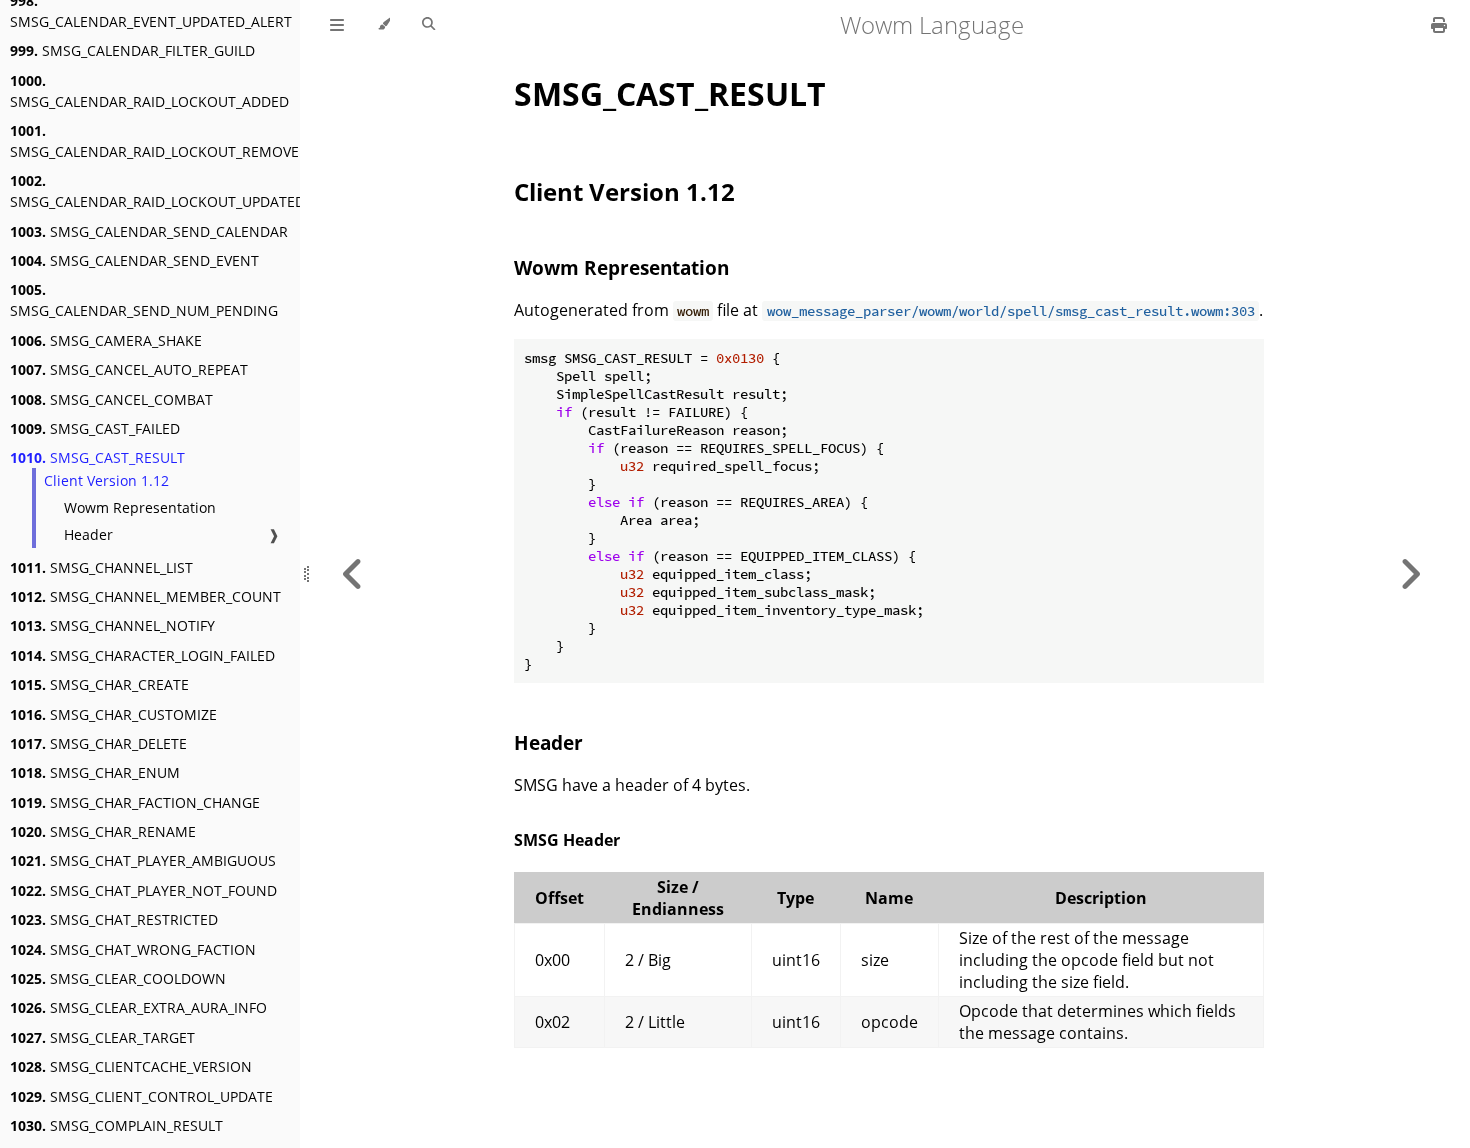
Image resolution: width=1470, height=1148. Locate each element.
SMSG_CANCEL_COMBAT (111, 399)
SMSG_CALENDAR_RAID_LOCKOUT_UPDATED (157, 191)
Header (88, 534)
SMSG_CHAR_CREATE (99, 684)
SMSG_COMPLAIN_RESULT (116, 1125)
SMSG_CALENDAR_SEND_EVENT (134, 260)
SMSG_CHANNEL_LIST (101, 567)
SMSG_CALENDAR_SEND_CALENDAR (149, 231)
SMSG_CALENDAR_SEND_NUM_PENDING (144, 300)
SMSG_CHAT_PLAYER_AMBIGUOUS (143, 860)
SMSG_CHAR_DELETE (98, 743)
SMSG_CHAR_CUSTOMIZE (113, 714)
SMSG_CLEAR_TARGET (102, 1037)
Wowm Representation (140, 507)
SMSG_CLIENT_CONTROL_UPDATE (141, 1096)
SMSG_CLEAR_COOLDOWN (118, 978)
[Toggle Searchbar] (428, 25)
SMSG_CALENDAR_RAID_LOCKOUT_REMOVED (159, 141)
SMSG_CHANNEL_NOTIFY (112, 625)
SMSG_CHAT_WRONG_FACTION (133, 949)
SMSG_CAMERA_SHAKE (106, 340)
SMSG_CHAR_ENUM (95, 772)
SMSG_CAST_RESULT (97, 457)
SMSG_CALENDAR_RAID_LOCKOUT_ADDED (149, 91)
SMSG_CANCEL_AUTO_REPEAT (129, 369)
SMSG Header (567, 840)
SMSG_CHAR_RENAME (103, 831)
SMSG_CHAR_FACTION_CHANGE (135, 802)
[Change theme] (383, 25)
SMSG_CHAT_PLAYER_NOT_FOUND (143, 890)
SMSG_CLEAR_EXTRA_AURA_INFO (138, 1007)
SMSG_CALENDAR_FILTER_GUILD (132, 50)
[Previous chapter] (353, 574)
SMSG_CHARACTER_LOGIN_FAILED (142, 655)
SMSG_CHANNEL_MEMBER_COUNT (145, 596)
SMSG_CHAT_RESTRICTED (114, 919)
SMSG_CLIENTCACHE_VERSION (131, 1066)
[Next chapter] (1410, 574)
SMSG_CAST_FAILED (95, 428)
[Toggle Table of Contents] (337, 25)
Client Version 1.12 (106, 480)
